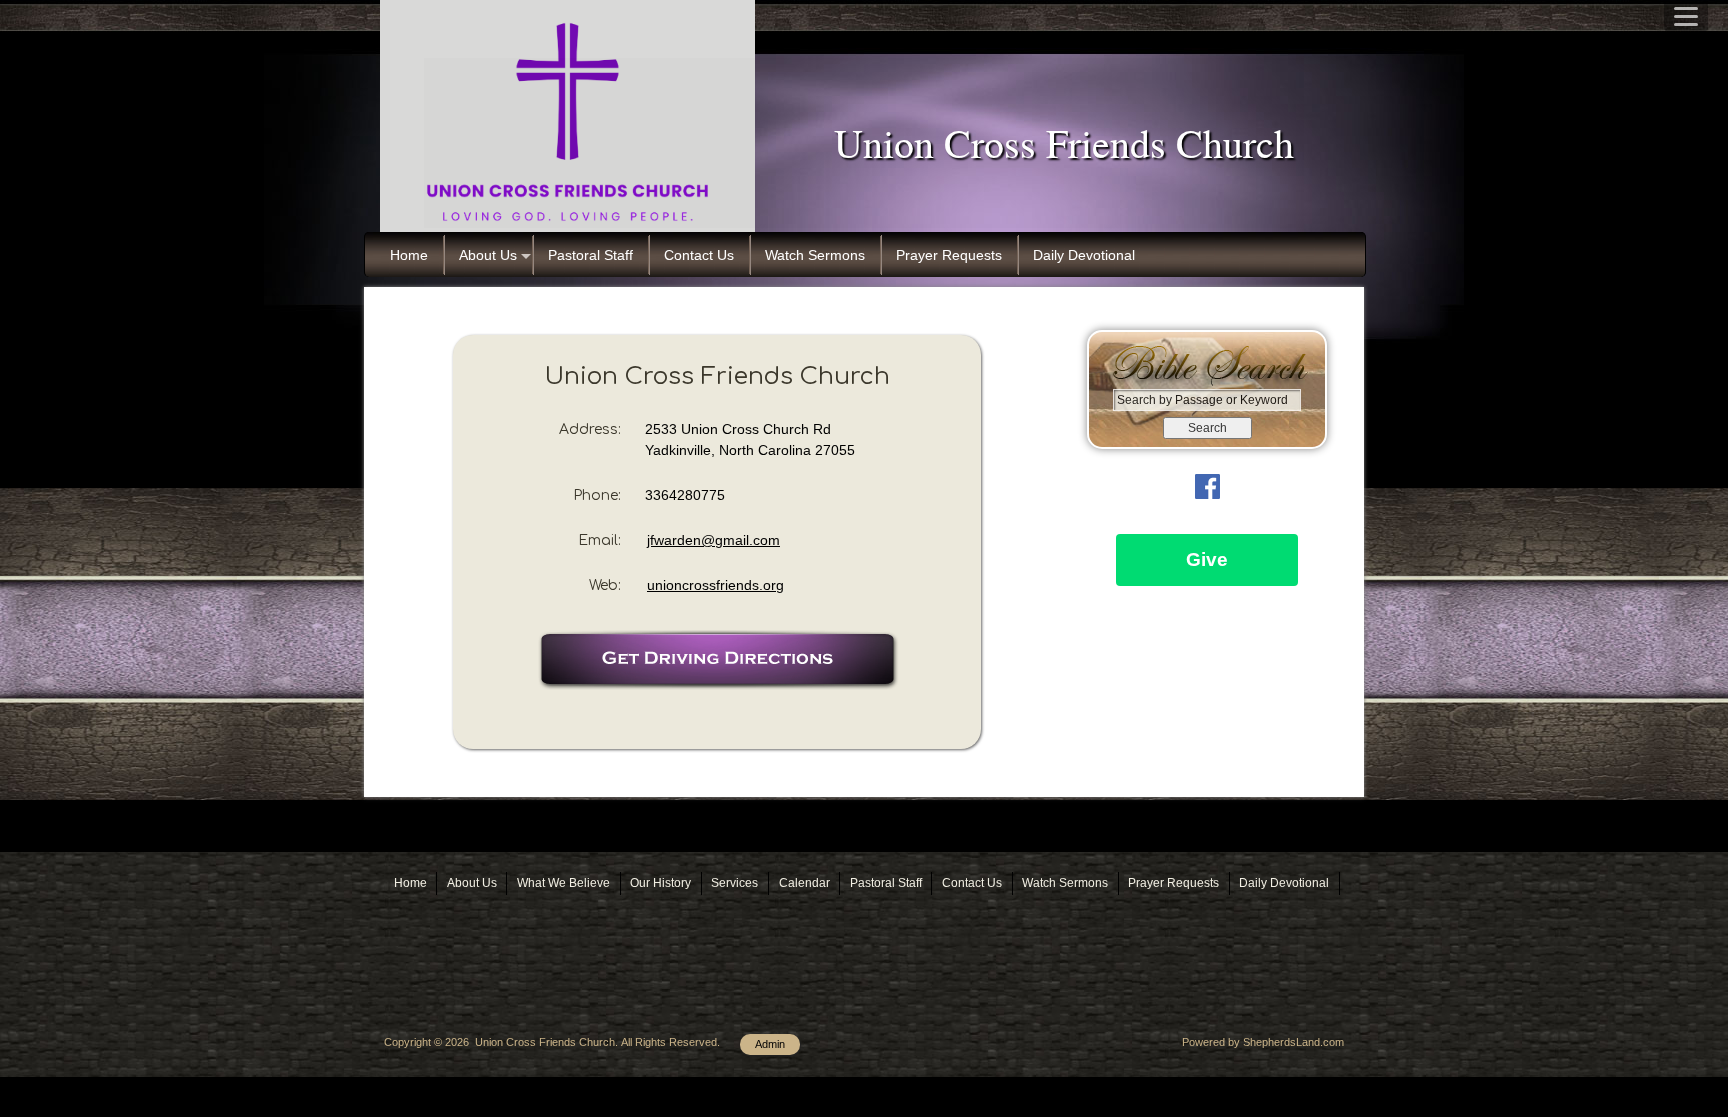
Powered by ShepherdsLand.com (1263, 1042)
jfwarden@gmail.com (713, 540)
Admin (770, 1044)
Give (1207, 559)
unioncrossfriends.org (715, 585)
